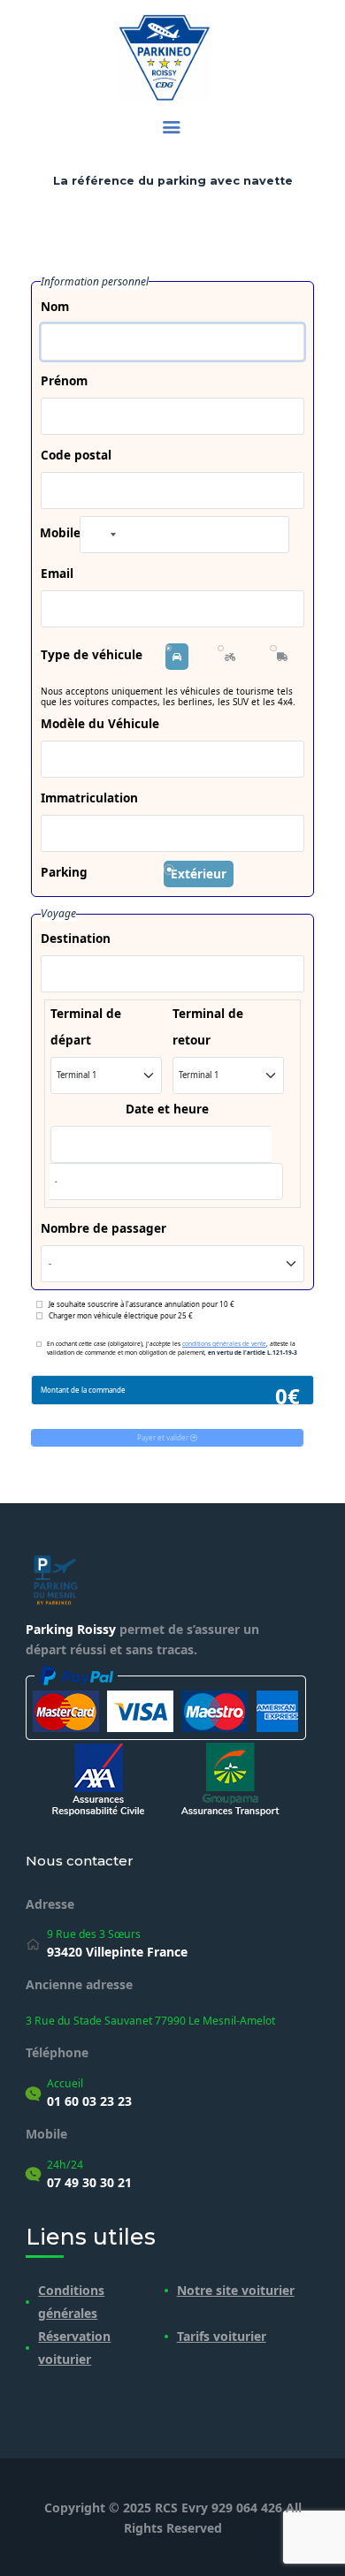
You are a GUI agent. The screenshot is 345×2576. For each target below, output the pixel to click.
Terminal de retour (208, 1026)
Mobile (60, 532)
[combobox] (101, 535)
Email (57, 573)
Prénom (64, 380)
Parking (64, 872)
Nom (55, 306)
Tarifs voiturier (222, 2336)
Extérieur (199, 874)
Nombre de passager (103, 1228)
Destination (76, 938)
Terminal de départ (86, 1026)
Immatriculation (89, 798)
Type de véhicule (92, 654)
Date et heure (167, 1109)
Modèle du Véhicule (100, 723)
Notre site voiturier (236, 2290)
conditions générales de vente (224, 1344)
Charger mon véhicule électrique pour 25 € (121, 1315)
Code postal (76, 455)
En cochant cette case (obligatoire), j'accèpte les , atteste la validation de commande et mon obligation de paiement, (172, 1348)
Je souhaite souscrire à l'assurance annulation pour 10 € (142, 1304)
